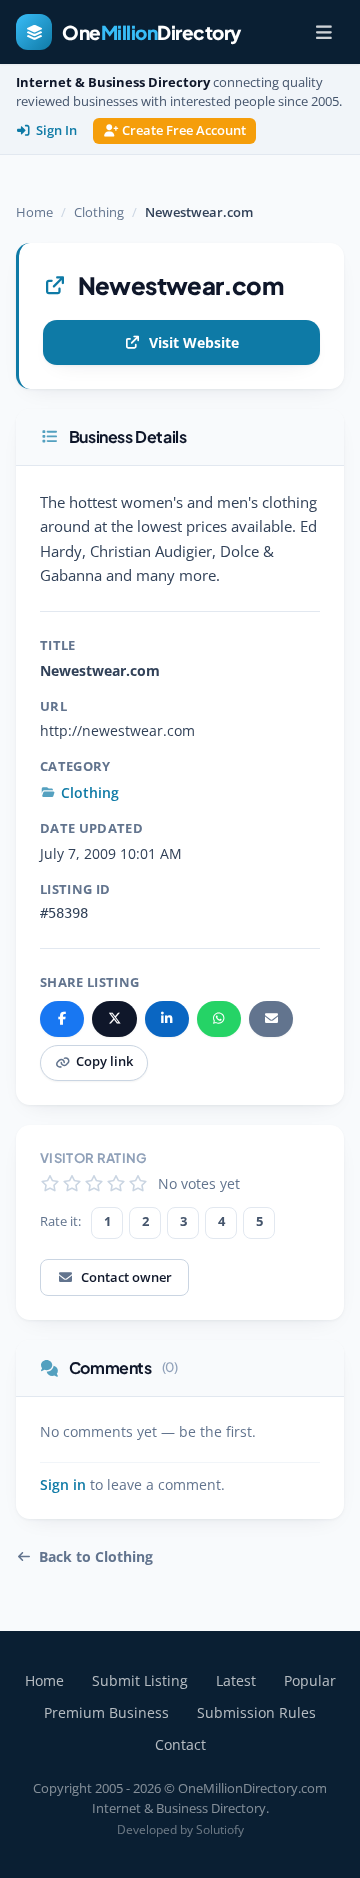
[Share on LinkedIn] (167, 1019)
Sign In (56, 130)
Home (34, 212)
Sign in (63, 1485)
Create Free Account (184, 130)
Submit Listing (140, 1680)
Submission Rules (256, 1712)
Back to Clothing (96, 1557)
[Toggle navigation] (324, 32)
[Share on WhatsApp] (219, 1019)
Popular (310, 1680)
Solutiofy (220, 1829)
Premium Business (106, 1712)
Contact (180, 1744)
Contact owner (126, 1277)
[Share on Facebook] (62, 1019)
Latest (236, 1680)
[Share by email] (271, 1019)
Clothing (99, 212)
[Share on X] (114, 1019)
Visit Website (194, 342)
